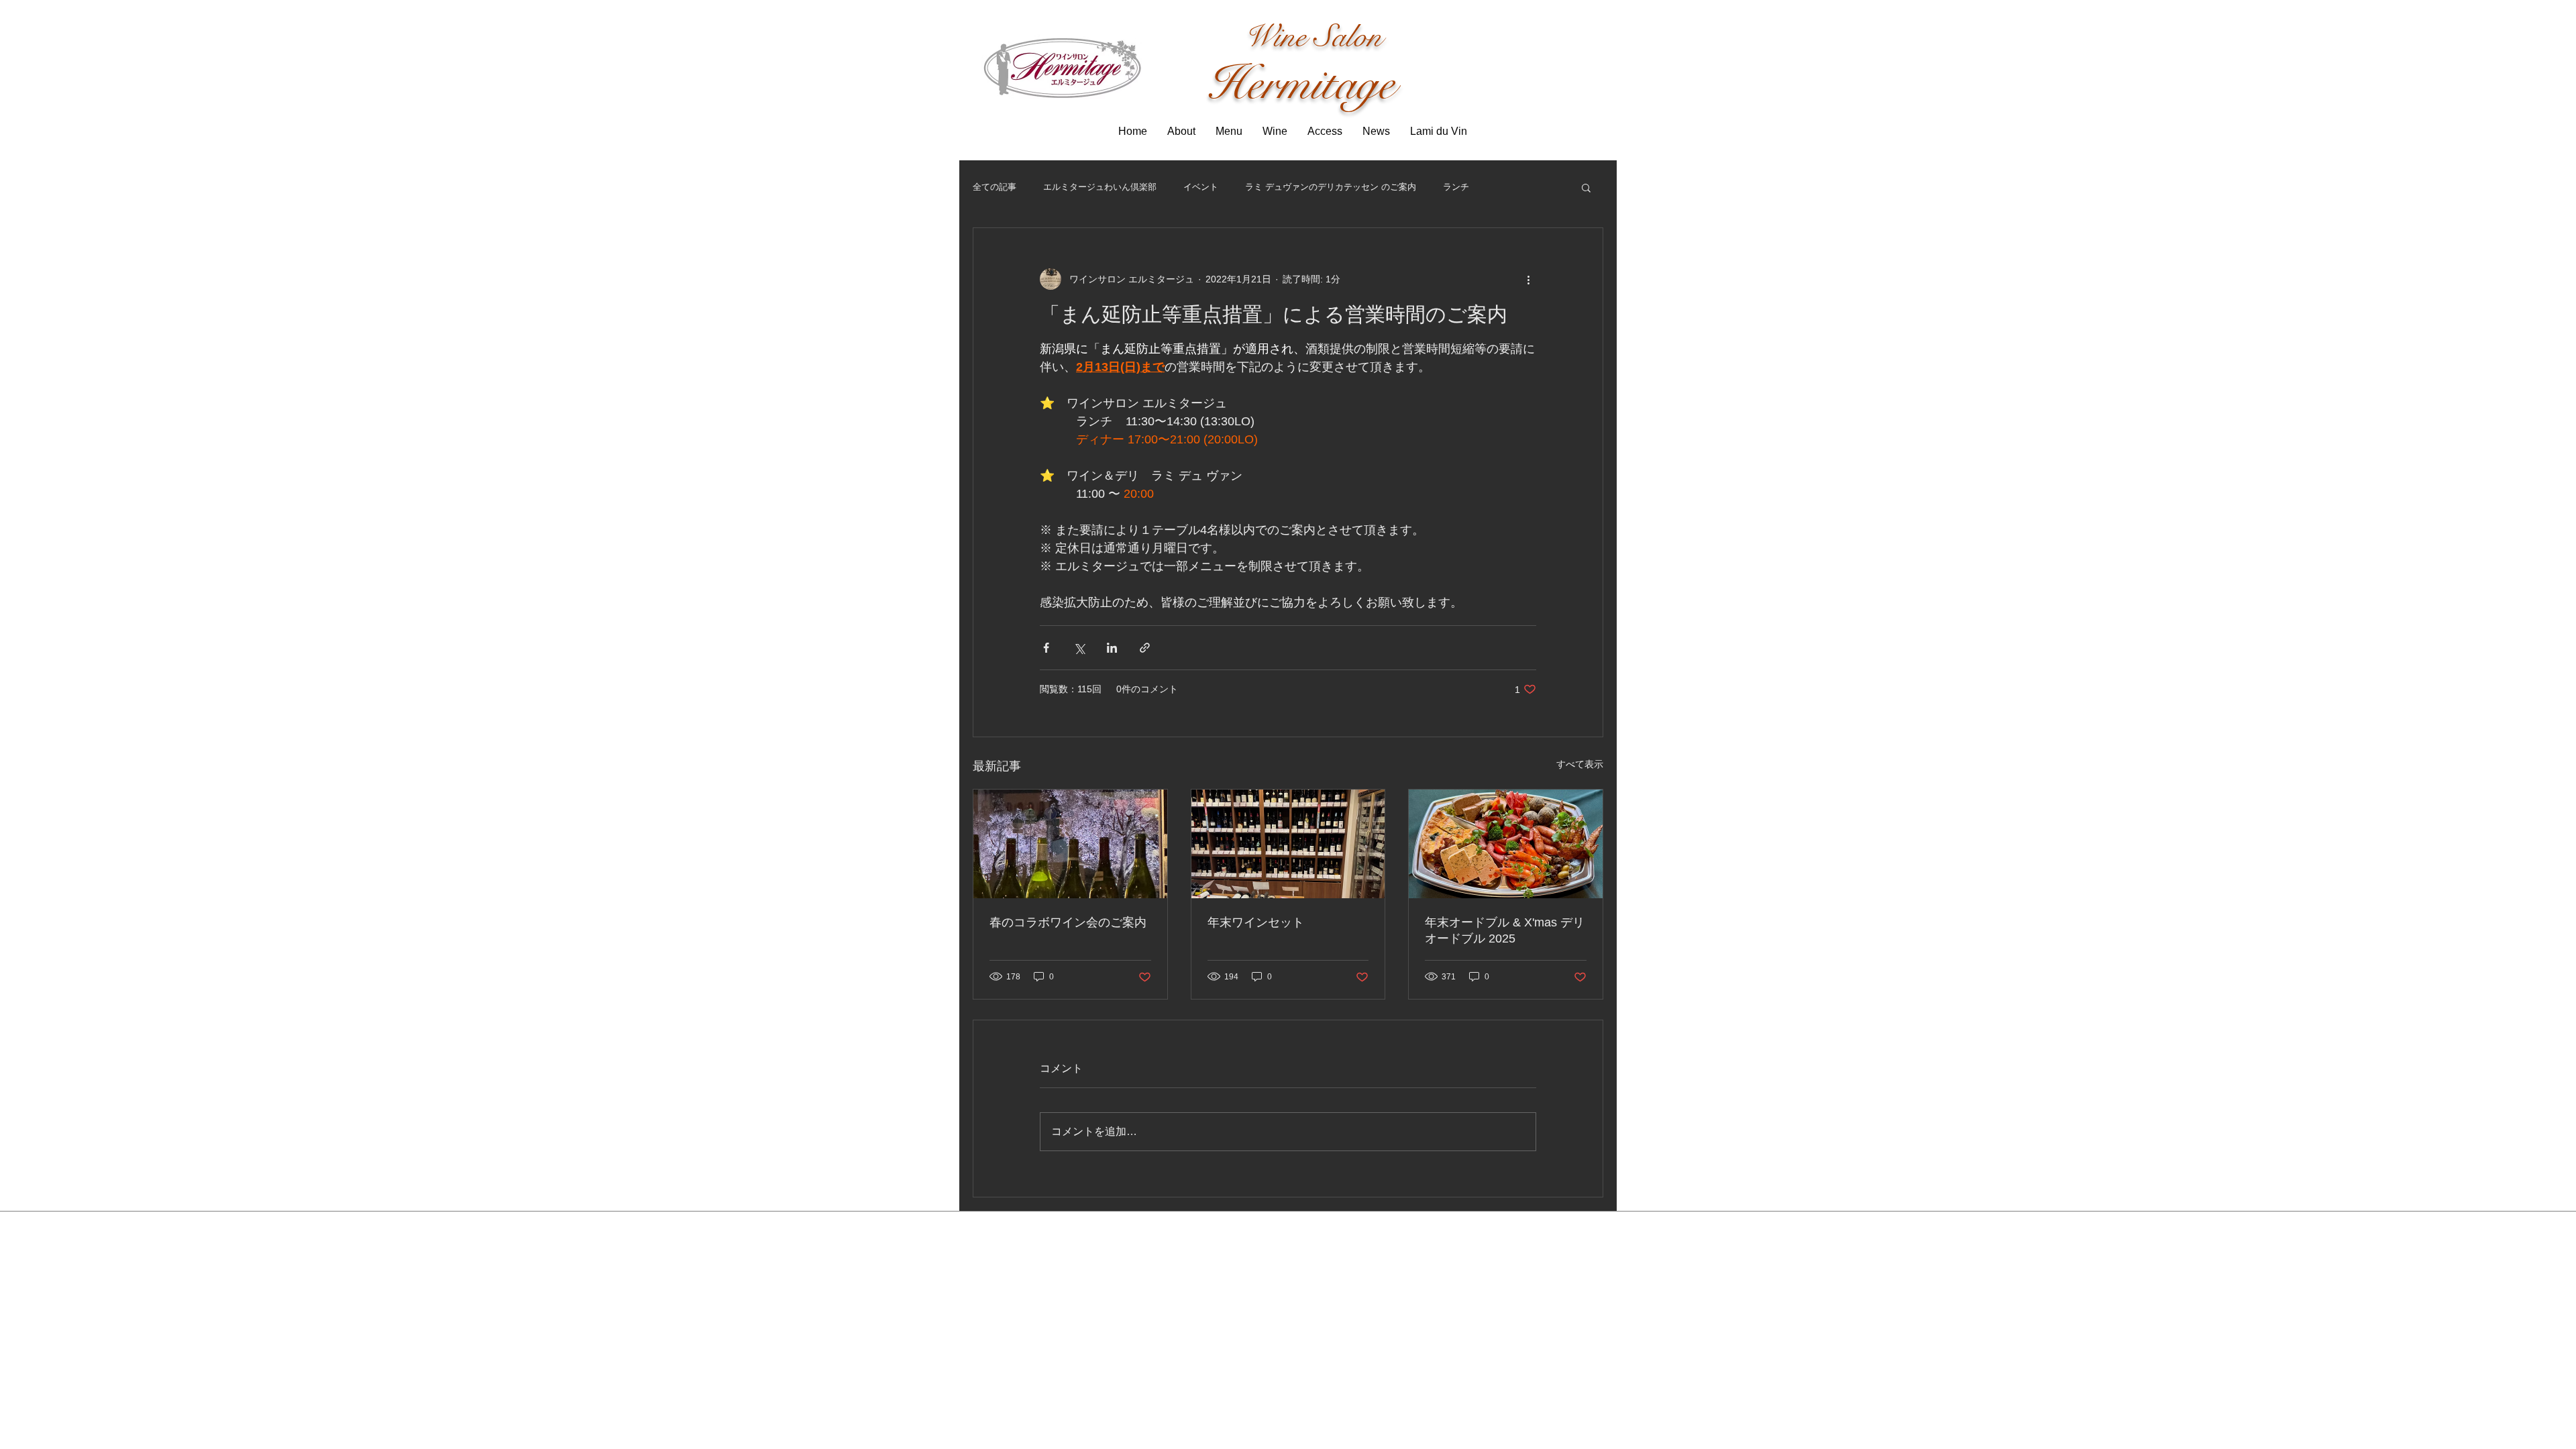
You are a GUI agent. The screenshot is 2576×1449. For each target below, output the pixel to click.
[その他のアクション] (1528, 279)
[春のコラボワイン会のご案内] (1070, 844)
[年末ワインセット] (1288, 844)
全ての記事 (995, 187)
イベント (1201, 187)
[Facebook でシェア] (1046, 648)
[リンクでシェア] (1145, 648)
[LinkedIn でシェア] (1112, 648)
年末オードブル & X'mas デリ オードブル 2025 (1505, 930)
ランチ (1456, 187)
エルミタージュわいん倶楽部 (1100, 187)
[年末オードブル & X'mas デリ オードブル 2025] (1506, 844)
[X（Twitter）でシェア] (1079, 648)
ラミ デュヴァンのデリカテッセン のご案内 (1331, 187)
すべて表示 (1580, 764)
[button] (1586, 187)
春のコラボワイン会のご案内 (1068, 922)
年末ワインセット (1256, 922)
